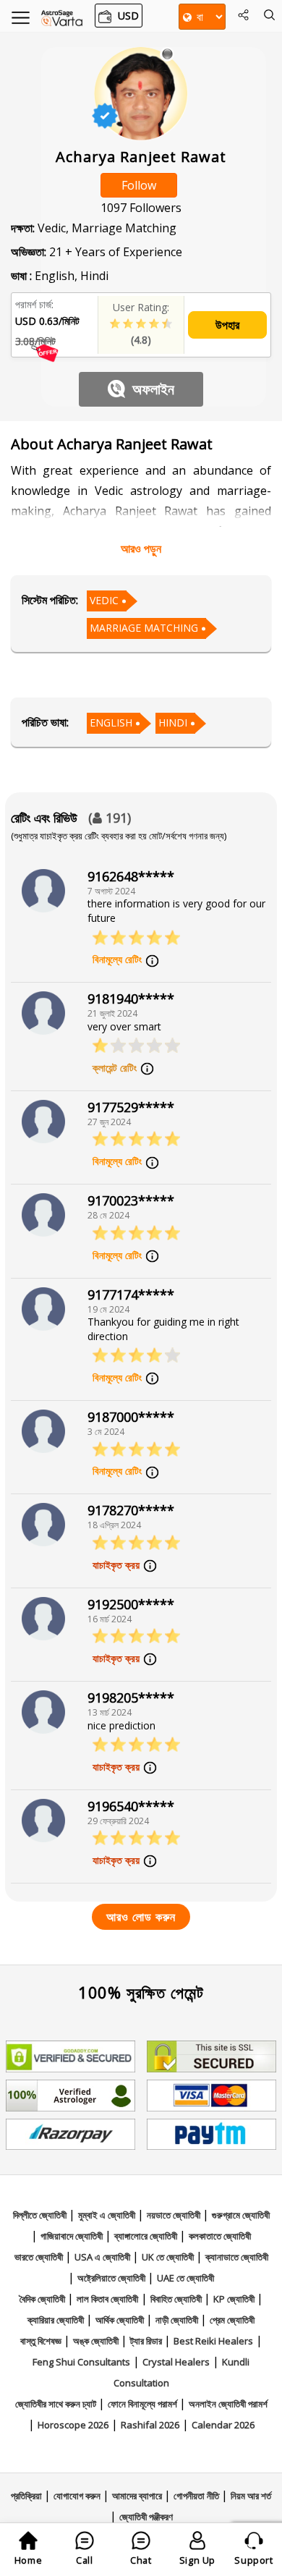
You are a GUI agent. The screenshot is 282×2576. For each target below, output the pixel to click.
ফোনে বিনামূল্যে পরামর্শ (144, 2404)
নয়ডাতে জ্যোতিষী (175, 2215)
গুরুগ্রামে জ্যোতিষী (241, 2215)
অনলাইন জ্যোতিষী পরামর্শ (228, 2404)
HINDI (173, 723)
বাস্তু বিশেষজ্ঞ (42, 2341)
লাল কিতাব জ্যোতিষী (107, 2299)
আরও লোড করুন (141, 1917)
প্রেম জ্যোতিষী (232, 2320)
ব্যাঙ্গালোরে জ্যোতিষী (147, 2236)
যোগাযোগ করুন (78, 2496)
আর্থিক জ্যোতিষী (121, 2320)
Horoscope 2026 (73, 2425)
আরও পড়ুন (141, 548)
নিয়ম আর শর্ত (251, 2496)
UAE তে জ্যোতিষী (185, 2278)
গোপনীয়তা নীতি (197, 2496)
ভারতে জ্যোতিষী (40, 2257)
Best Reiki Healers (213, 2341)
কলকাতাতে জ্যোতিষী (220, 2236)
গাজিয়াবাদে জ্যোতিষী (73, 2236)
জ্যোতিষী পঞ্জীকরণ (146, 2517)
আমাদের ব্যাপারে (138, 2496)
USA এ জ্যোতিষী (103, 2257)
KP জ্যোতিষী (235, 2299)
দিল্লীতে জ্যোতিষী (41, 2215)
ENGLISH (111, 723)
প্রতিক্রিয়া (27, 2496)
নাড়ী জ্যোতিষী (178, 2320)
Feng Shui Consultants (81, 2362)
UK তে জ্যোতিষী (169, 2257)
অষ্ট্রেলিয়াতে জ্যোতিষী (112, 2278)
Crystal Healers (176, 2362)
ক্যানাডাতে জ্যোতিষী (237, 2257)
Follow (139, 185)
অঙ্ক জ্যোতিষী (97, 2341)
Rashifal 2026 (150, 2425)
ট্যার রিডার (147, 2341)
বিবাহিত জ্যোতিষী (177, 2299)
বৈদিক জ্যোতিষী (43, 2299)
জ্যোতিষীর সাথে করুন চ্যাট (57, 2404)
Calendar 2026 (223, 2425)
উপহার (227, 325)
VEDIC (104, 600)
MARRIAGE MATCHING (144, 628)
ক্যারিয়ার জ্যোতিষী (57, 2320)
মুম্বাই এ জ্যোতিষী (108, 2215)
